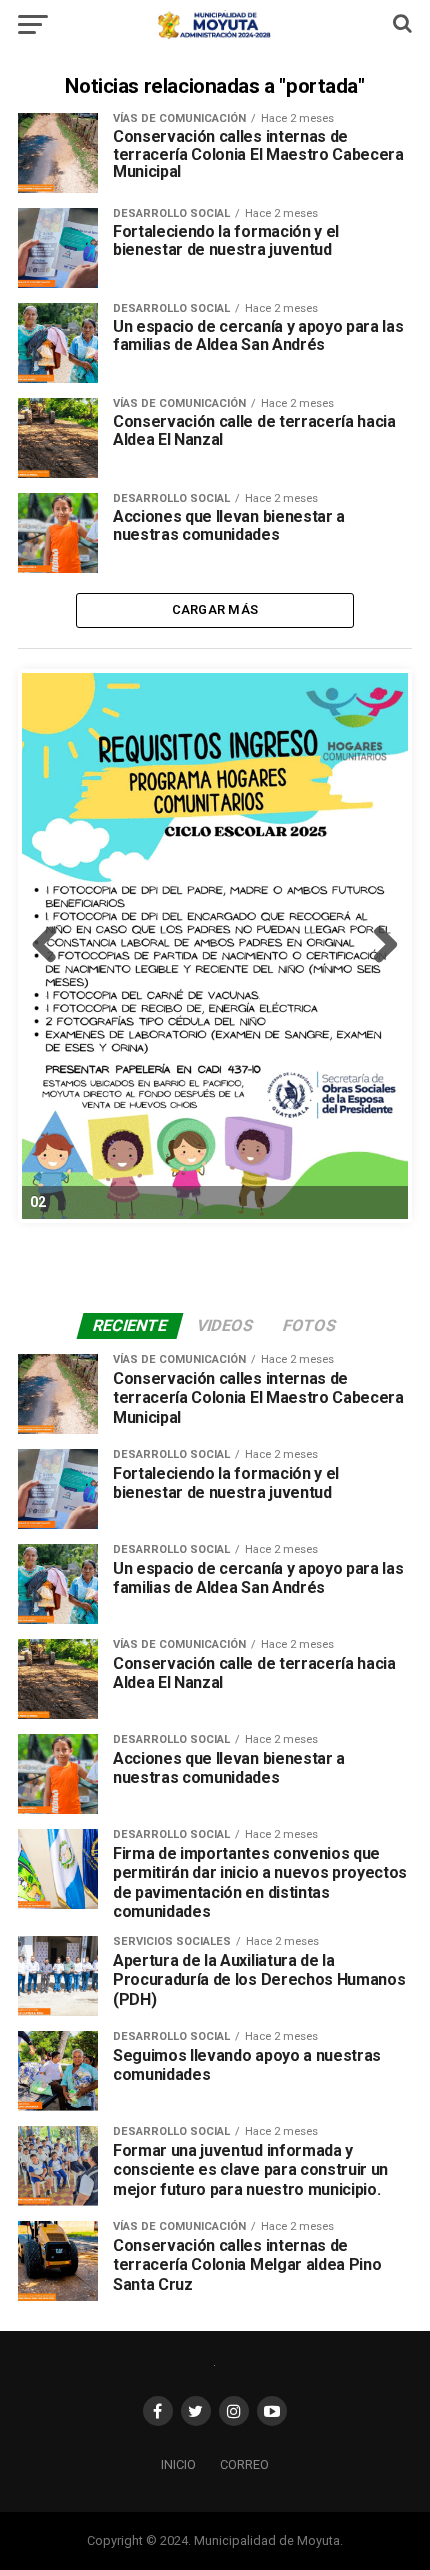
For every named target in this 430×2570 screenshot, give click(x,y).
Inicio (178, 2464)
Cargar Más (215, 609)
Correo (244, 2464)
